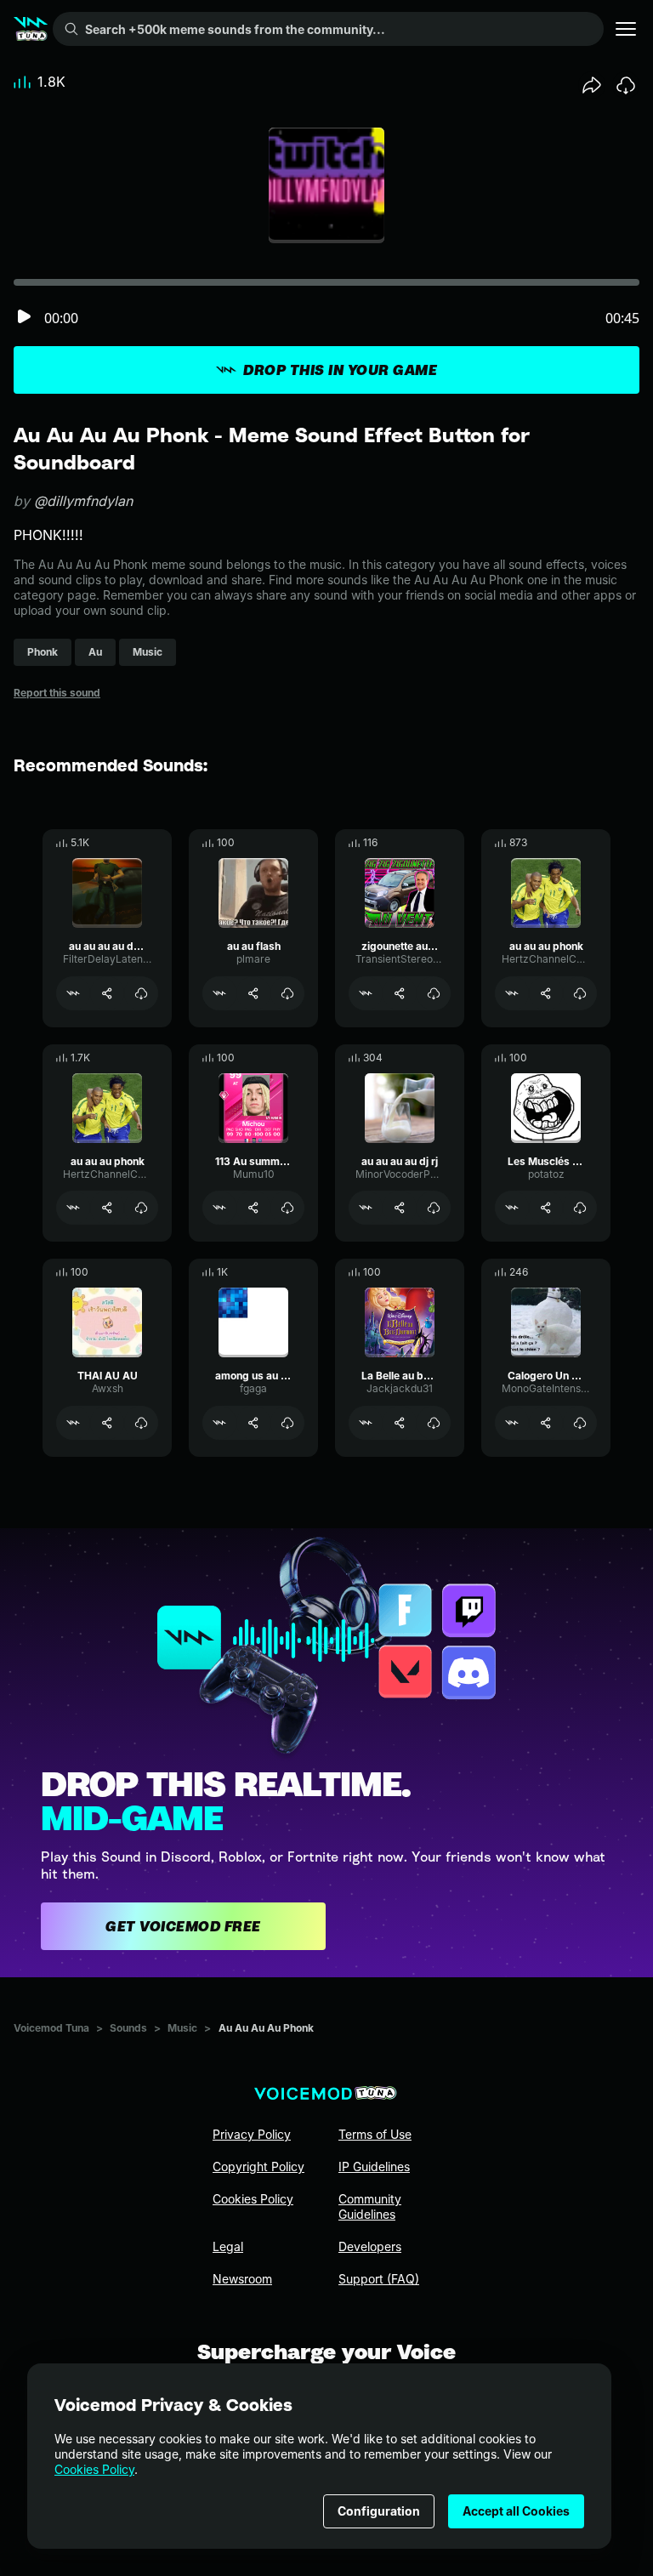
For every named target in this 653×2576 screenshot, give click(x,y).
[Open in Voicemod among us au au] (219, 1423)
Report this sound (57, 693)
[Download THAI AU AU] (141, 1423)
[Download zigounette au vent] (434, 993)
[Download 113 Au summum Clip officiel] (287, 1208)
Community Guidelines (370, 2206)
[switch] (24, 318)
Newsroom (242, 2279)
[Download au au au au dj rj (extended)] (141, 993)
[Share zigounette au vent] (400, 993)
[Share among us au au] (253, 1423)
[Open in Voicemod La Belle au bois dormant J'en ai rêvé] (366, 1423)
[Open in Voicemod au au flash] (219, 993)
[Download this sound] (626, 85)
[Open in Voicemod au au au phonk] (512, 993)
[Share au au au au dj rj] (400, 1208)
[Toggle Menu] (626, 29)
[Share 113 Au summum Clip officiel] (253, 1208)
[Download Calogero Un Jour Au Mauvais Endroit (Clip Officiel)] (580, 1423)
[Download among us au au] (287, 1423)
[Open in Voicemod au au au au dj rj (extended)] (73, 993)
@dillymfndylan (83, 501)
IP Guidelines (374, 2167)
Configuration (379, 2511)
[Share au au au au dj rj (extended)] (107, 993)
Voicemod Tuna (51, 2028)
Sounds (128, 2028)
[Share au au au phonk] (546, 993)
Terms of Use (375, 2134)
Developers (370, 2246)
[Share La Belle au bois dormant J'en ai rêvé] (400, 1423)
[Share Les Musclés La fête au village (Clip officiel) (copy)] (546, 1208)
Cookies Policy (94, 2469)
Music (182, 2028)
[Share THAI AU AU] (107, 1423)
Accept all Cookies (516, 2511)
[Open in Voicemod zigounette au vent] (366, 993)
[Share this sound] (592, 85)
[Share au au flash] (253, 993)
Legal (228, 2246)
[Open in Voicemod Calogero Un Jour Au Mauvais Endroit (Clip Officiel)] (512, 1423)
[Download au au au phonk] (580, 993)
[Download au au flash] (287, 993)
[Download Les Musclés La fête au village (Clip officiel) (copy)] (580, 1208)
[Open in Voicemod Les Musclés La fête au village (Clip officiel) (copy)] (512, 1208)
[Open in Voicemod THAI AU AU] (73, 1423)
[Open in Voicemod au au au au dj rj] (366, 1208)
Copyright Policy (258, 2167)
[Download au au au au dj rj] (434, 1208)
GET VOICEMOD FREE (183, 1926)
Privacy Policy (252, 2134)
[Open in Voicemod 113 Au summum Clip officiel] (219, 1208)
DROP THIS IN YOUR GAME (340, 370)
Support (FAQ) (379, 2279)
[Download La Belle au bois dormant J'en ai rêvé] (434, 1423)
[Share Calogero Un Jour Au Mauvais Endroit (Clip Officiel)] (546, 1423)
